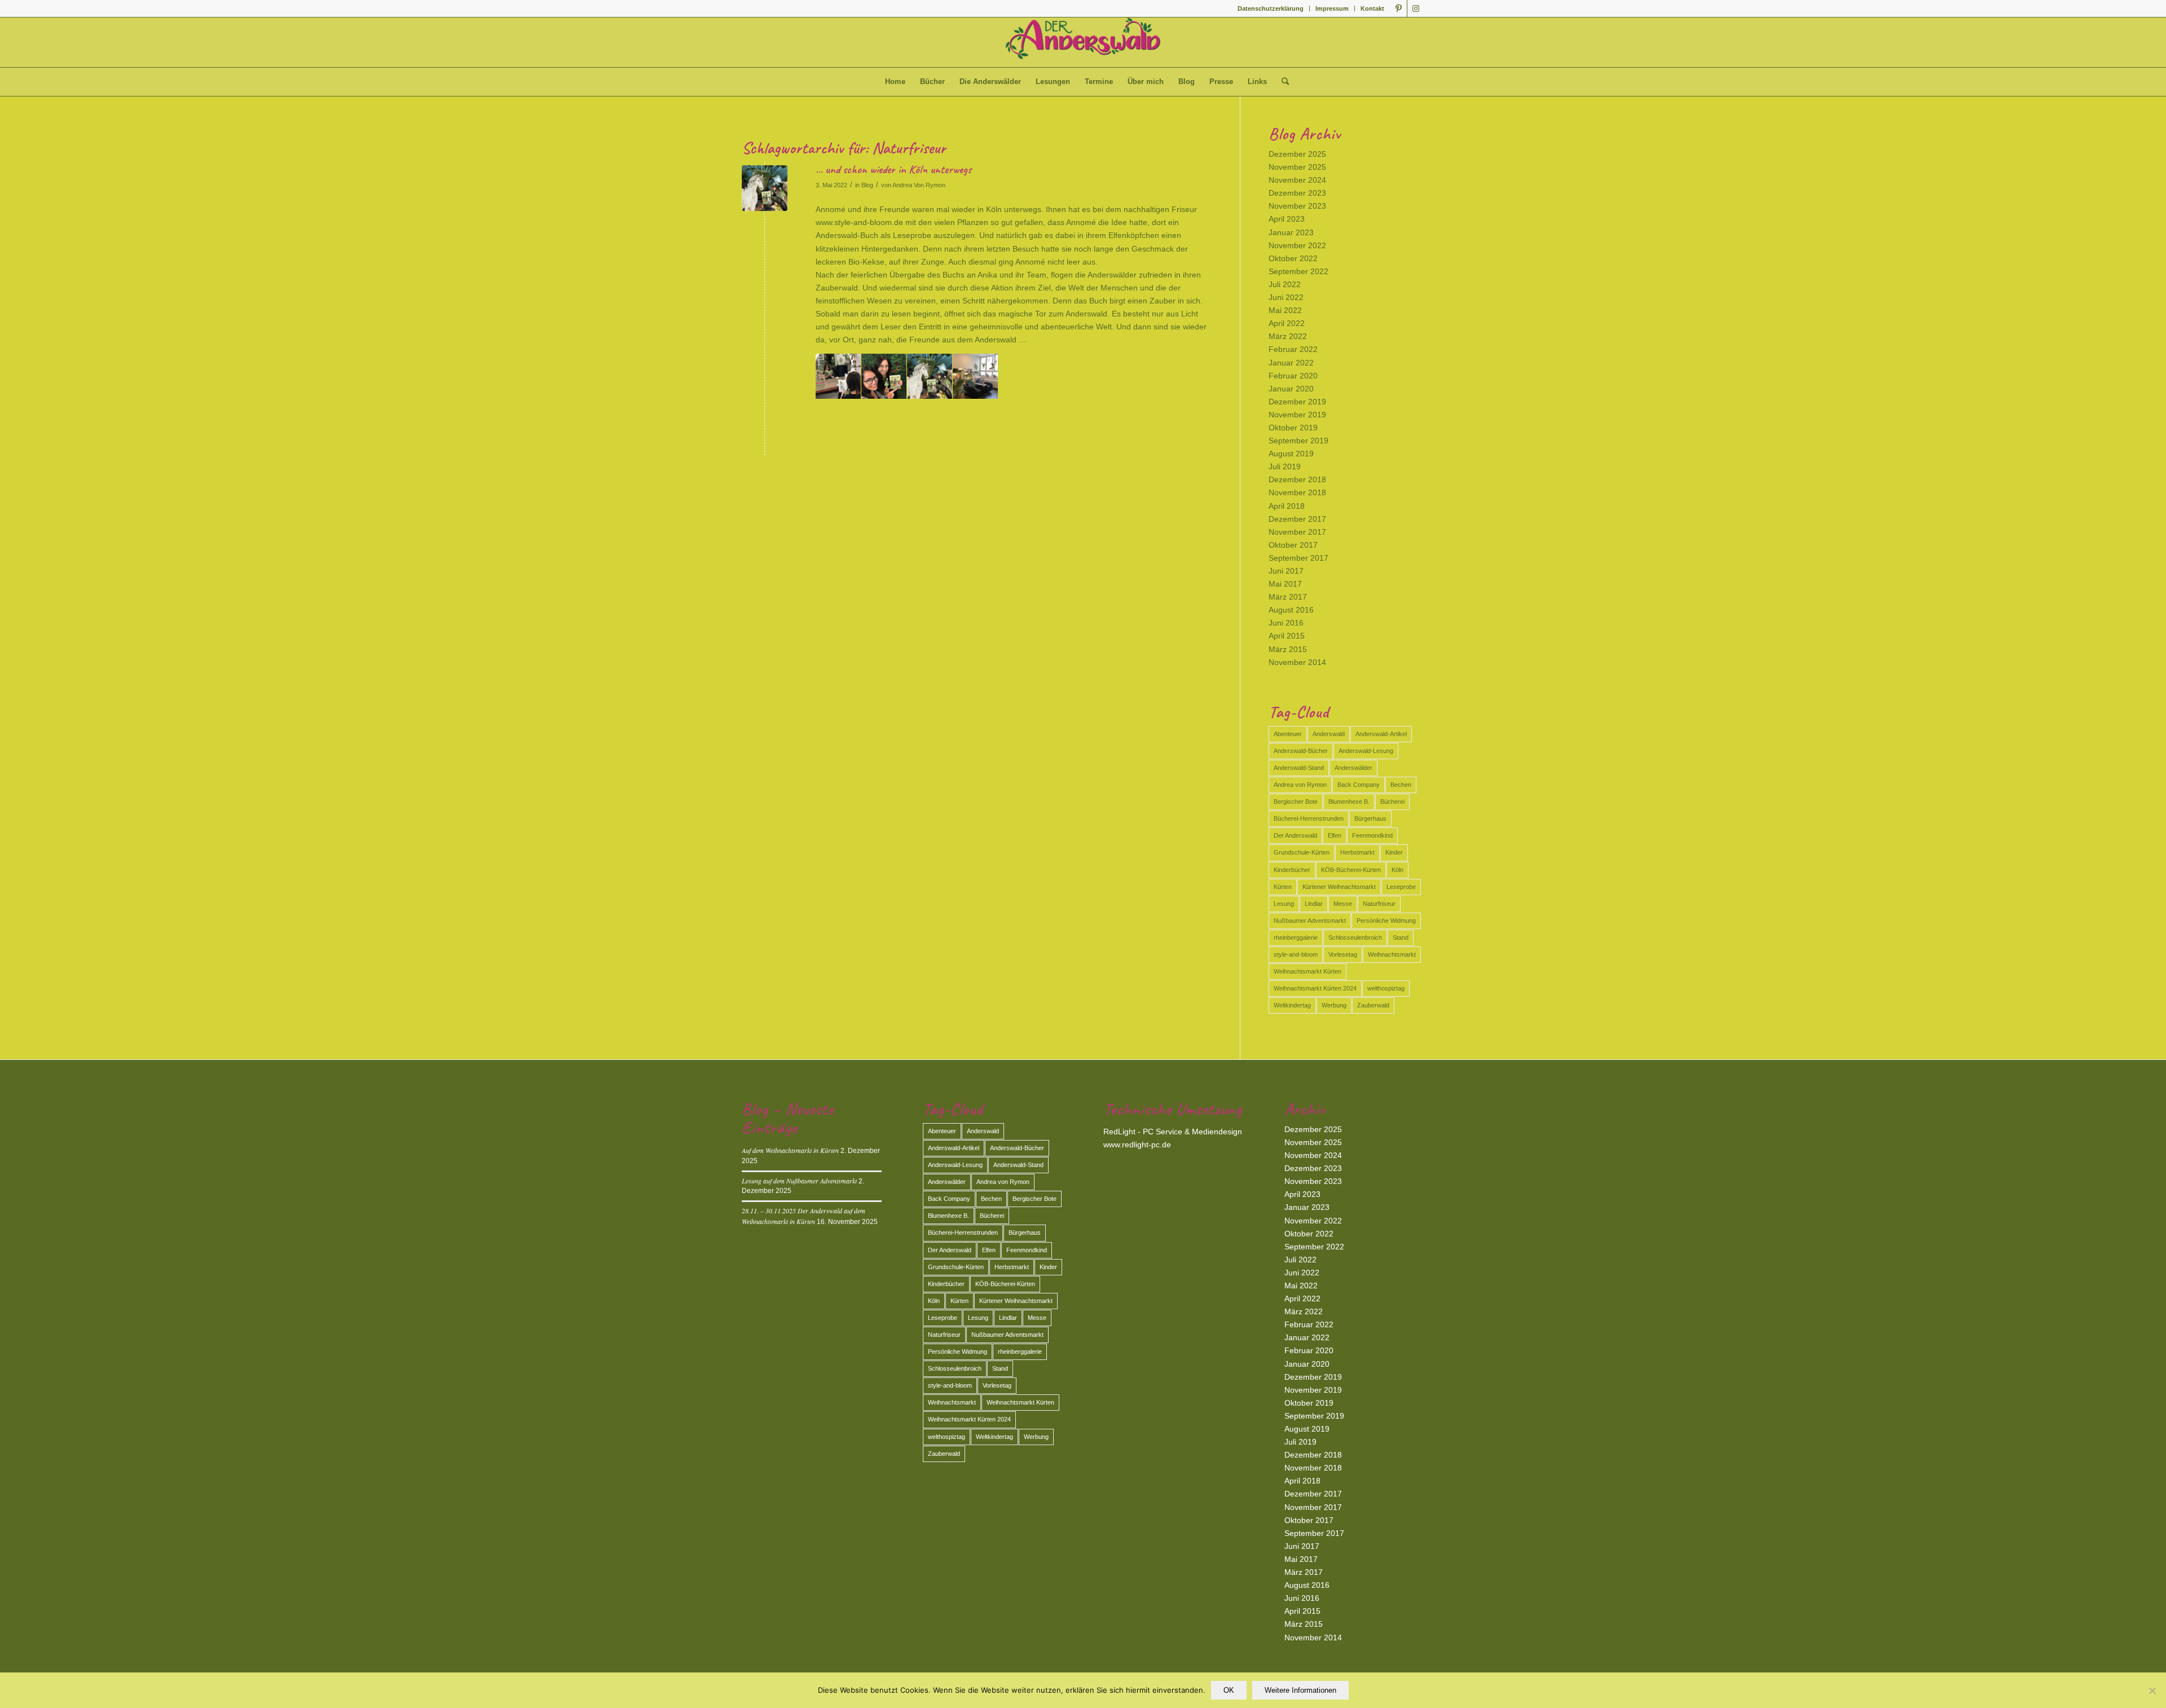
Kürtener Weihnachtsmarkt (1339, 887)
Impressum (1332, 8)
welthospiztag (1386, 988)
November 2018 (1297, 492)
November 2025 (1297, 167)
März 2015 (1288, 649)
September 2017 (1298, 558)
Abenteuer (1288, 734)
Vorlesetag (1343, 954)
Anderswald (1329, 734)
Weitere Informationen (1300, 1690)
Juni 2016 (1286, 623)
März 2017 (1288, 597)
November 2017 (1297, 532)
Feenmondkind (1372, 835)
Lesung (1284, 904)
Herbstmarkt (1357, 852)
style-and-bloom (1296, 954)
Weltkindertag (1292, 1005)
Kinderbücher (1292, 870)
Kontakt (1372, 8)
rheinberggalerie (1296, 937)
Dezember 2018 (1297, 479)
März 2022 (1288, 336)
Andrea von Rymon (1300, 785)
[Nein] (2152, 1691)
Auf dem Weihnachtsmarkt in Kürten (790, 1150)
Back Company (1359, 785)
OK (1229, 1690)
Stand (1401, 937)
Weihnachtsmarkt (1392, 954)
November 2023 (1297, 206)
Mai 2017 (1285, 584)
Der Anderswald (1295, 835)
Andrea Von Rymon (919, 185)
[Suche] (1282, 82)
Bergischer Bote (1296, 802)
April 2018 (1287, 506)
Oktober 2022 (1293, 258)
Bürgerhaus (1370, 818)
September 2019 (1298, 441)
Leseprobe (1401, 887)
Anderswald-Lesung (1366, 751)
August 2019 (1291, 454)
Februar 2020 (1293, 376)
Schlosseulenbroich (1355, 937)
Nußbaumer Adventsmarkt (1310, 921)
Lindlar (1314, 904)
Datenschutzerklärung (1271, 8)
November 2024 (1297, 180)
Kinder (1394, 852)
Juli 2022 (1285, 284)
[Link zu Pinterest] (1399, 8)
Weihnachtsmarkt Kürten (1307, 971)
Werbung (1334, 1005)
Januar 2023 (1291, 232)
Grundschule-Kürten (1302, 852)
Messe (1343, 904)
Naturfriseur (1379, 904)
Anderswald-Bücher (1301, 751)
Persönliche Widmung (1386, 921)
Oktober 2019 (1293, 428)
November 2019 (1297, 415)
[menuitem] (1271, 8)
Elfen (1335, 835)
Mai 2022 (1285, 310)
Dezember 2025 (1297, 154)
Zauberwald (1373, 1005)
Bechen (1401, 785)
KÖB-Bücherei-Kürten (1351, 870)
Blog (867, 185)
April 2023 (1287, 219)
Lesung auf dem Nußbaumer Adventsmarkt (799, 1181)
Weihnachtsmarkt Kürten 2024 (1315, 988)
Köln (1397, 870)
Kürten (1283, 887)
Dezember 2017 (1297, 519)
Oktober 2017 (1293, 545)
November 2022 (1297, 245)
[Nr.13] (765, 188)
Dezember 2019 (1297, 402)
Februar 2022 (1293, 349)
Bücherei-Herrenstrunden (1309, 818)
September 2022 (1298, 271)
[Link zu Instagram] (1416, 8)
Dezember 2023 (1297, 193)
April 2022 (1287, 323)
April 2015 (1287, 636)
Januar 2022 (1291, 363)
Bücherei (1392, 802)
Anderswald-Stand (1299, 768)
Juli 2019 (1285, 466)
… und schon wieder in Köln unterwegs (893, 169)
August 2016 (1291, 610)
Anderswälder (1353, 768)
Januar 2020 (1291, 389)
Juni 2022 (1286, 297)
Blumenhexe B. (1349, 802)
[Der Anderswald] (1083, 42)
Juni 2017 (1286, 571)
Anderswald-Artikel (1381, 734)
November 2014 (1297, 662)
